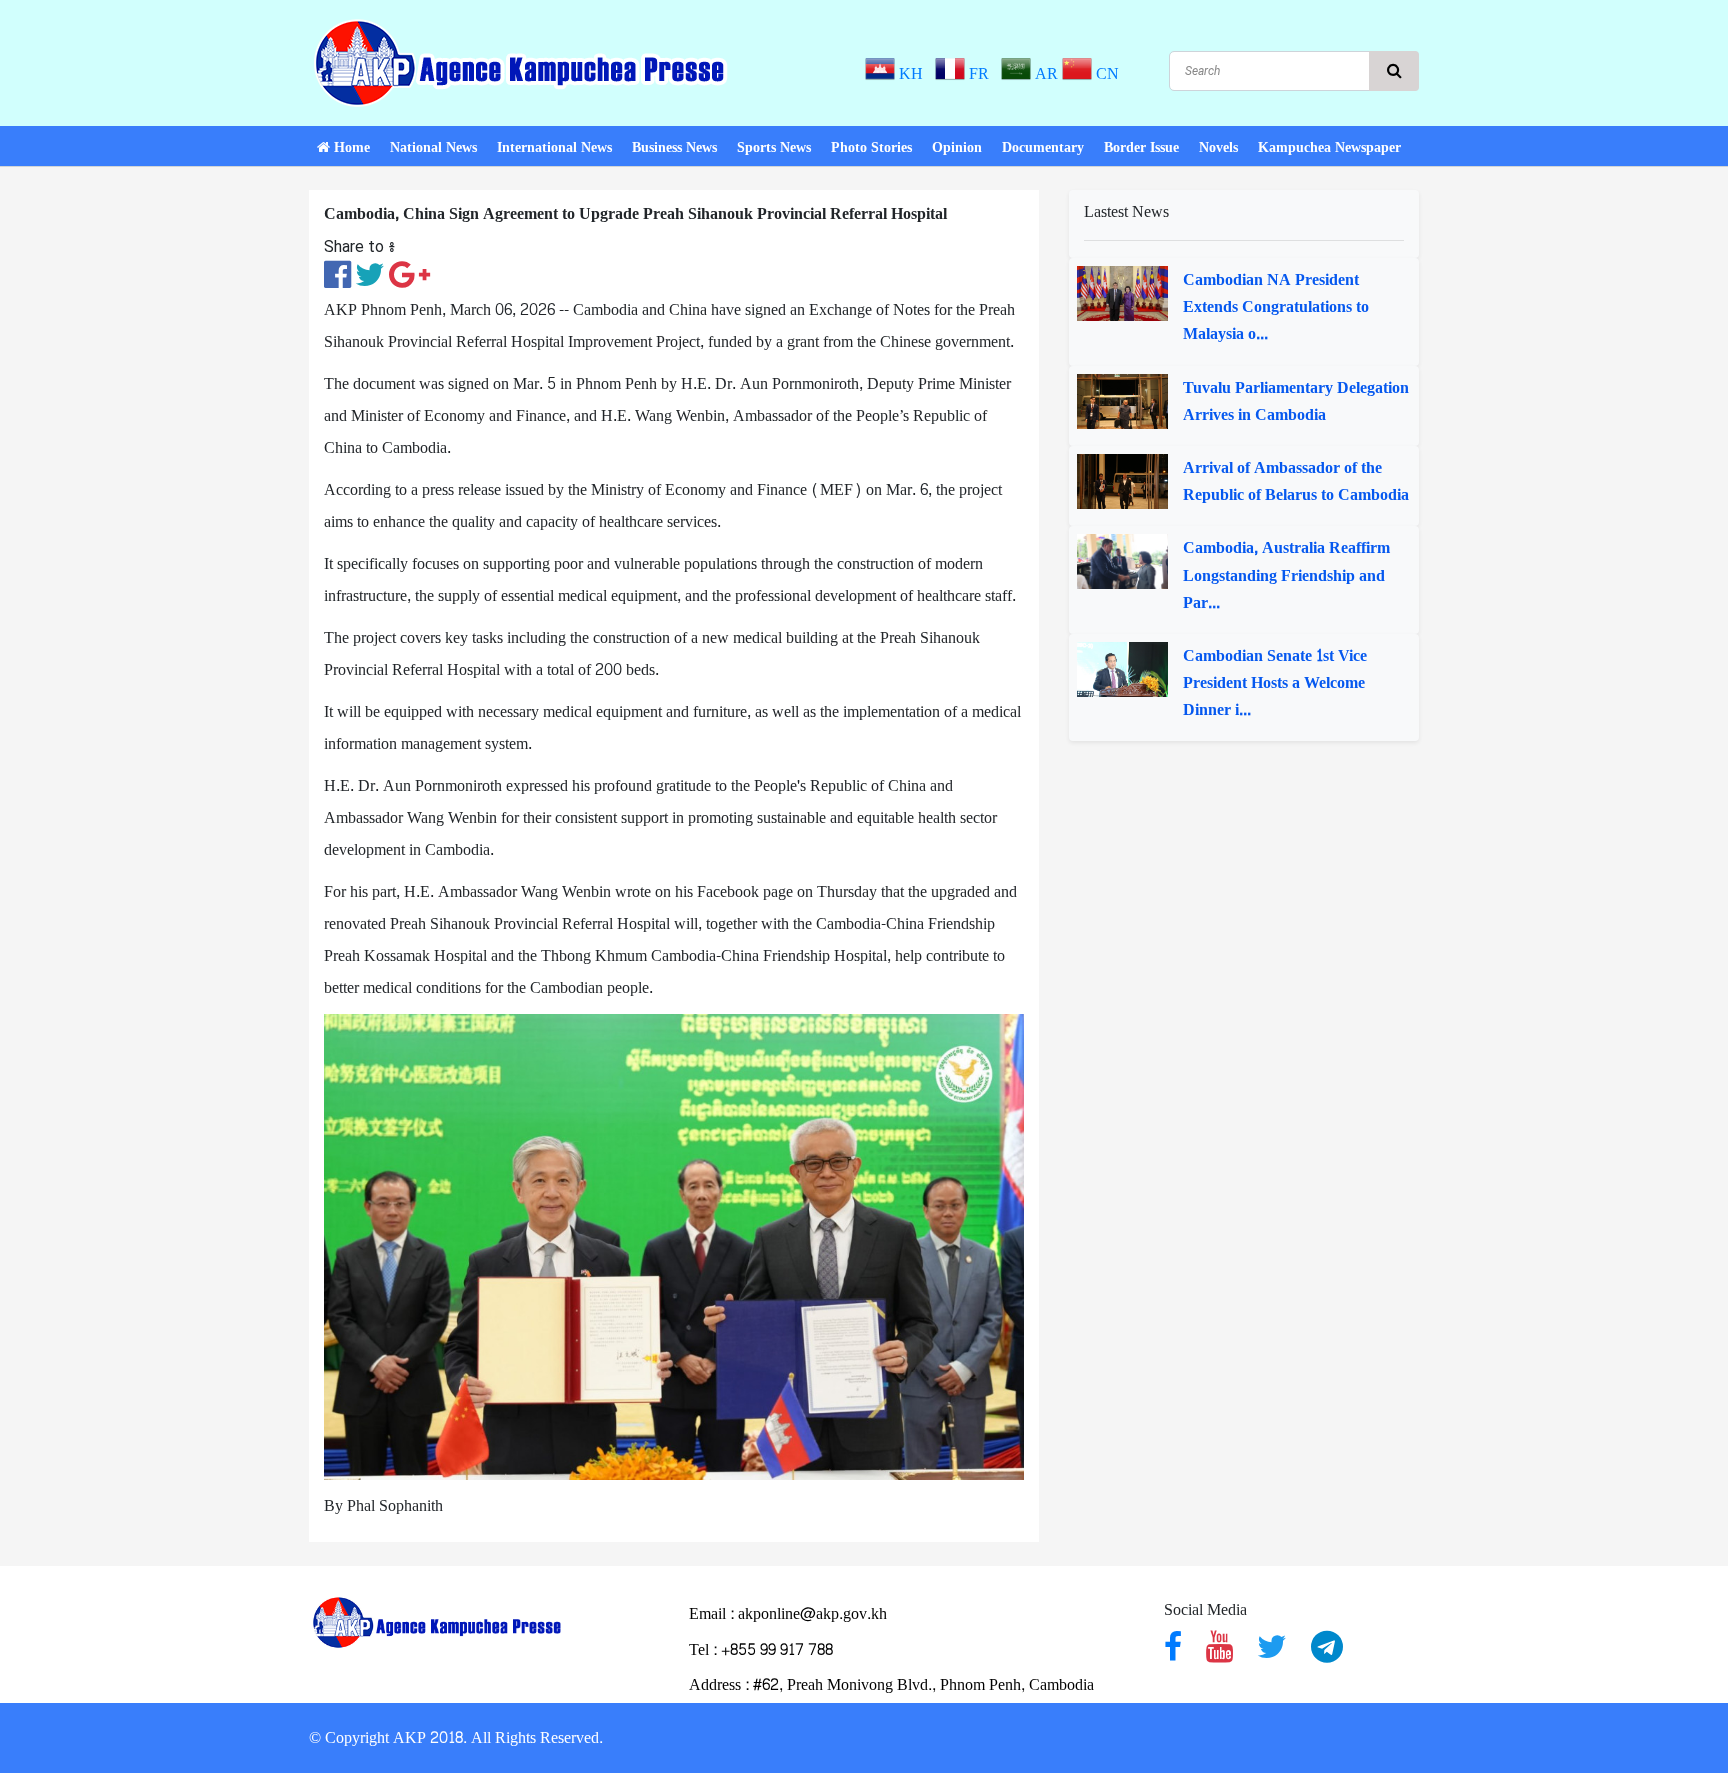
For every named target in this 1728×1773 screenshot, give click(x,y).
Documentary (1043, 147)
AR (1044, 73)
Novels (1218, 147)
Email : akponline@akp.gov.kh (788, 1613)
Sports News (774, 147)
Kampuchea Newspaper (1329, 147)
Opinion (957, 147)
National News (433, 147)
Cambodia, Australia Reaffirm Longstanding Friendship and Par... (1286, 575)
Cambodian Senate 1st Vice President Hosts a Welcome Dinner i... (1275, 683)
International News (554, 147)
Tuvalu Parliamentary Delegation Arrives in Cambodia (1296, 401)
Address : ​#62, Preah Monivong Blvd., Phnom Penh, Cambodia (891, 1684)
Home (350, 147)
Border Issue (1141, 147)
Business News (674, 147)
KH (913, 73)
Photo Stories (871, 147)
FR (981, 73)
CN (1105, 73)
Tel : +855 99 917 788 (761, 1649)
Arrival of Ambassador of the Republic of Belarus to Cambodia (1296, 481)
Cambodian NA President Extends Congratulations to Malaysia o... (1276, 307)
